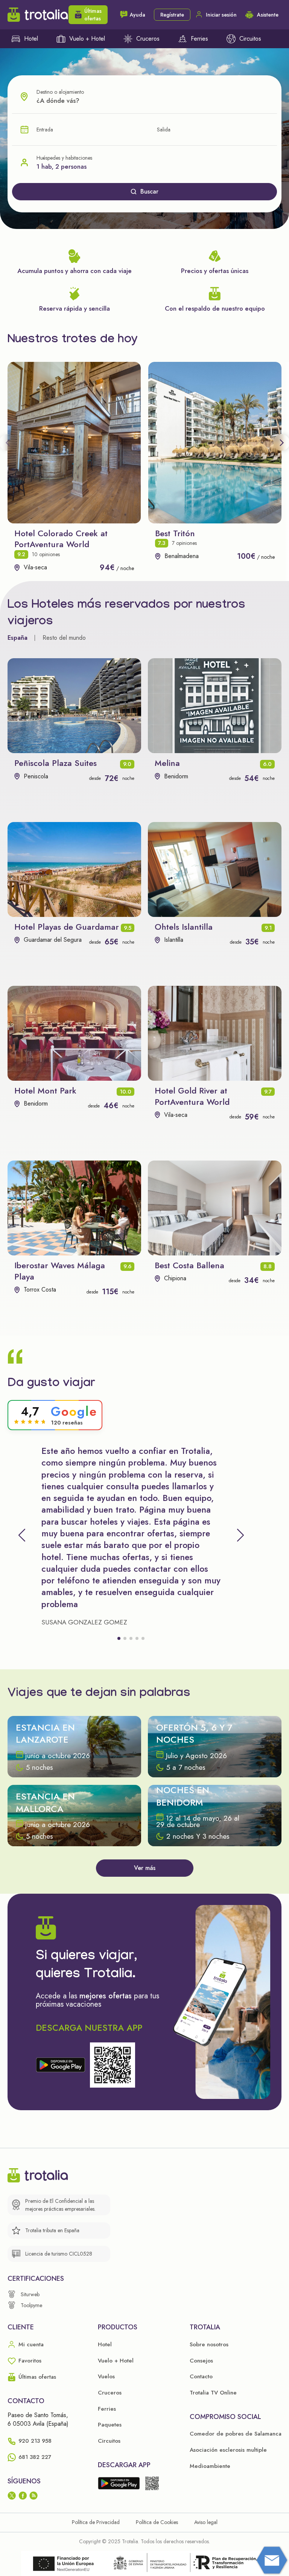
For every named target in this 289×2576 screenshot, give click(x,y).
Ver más (145, 1868)
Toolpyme (31, 2305)
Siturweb (30, 2294)
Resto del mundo (64, 638)
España (17, 638)
